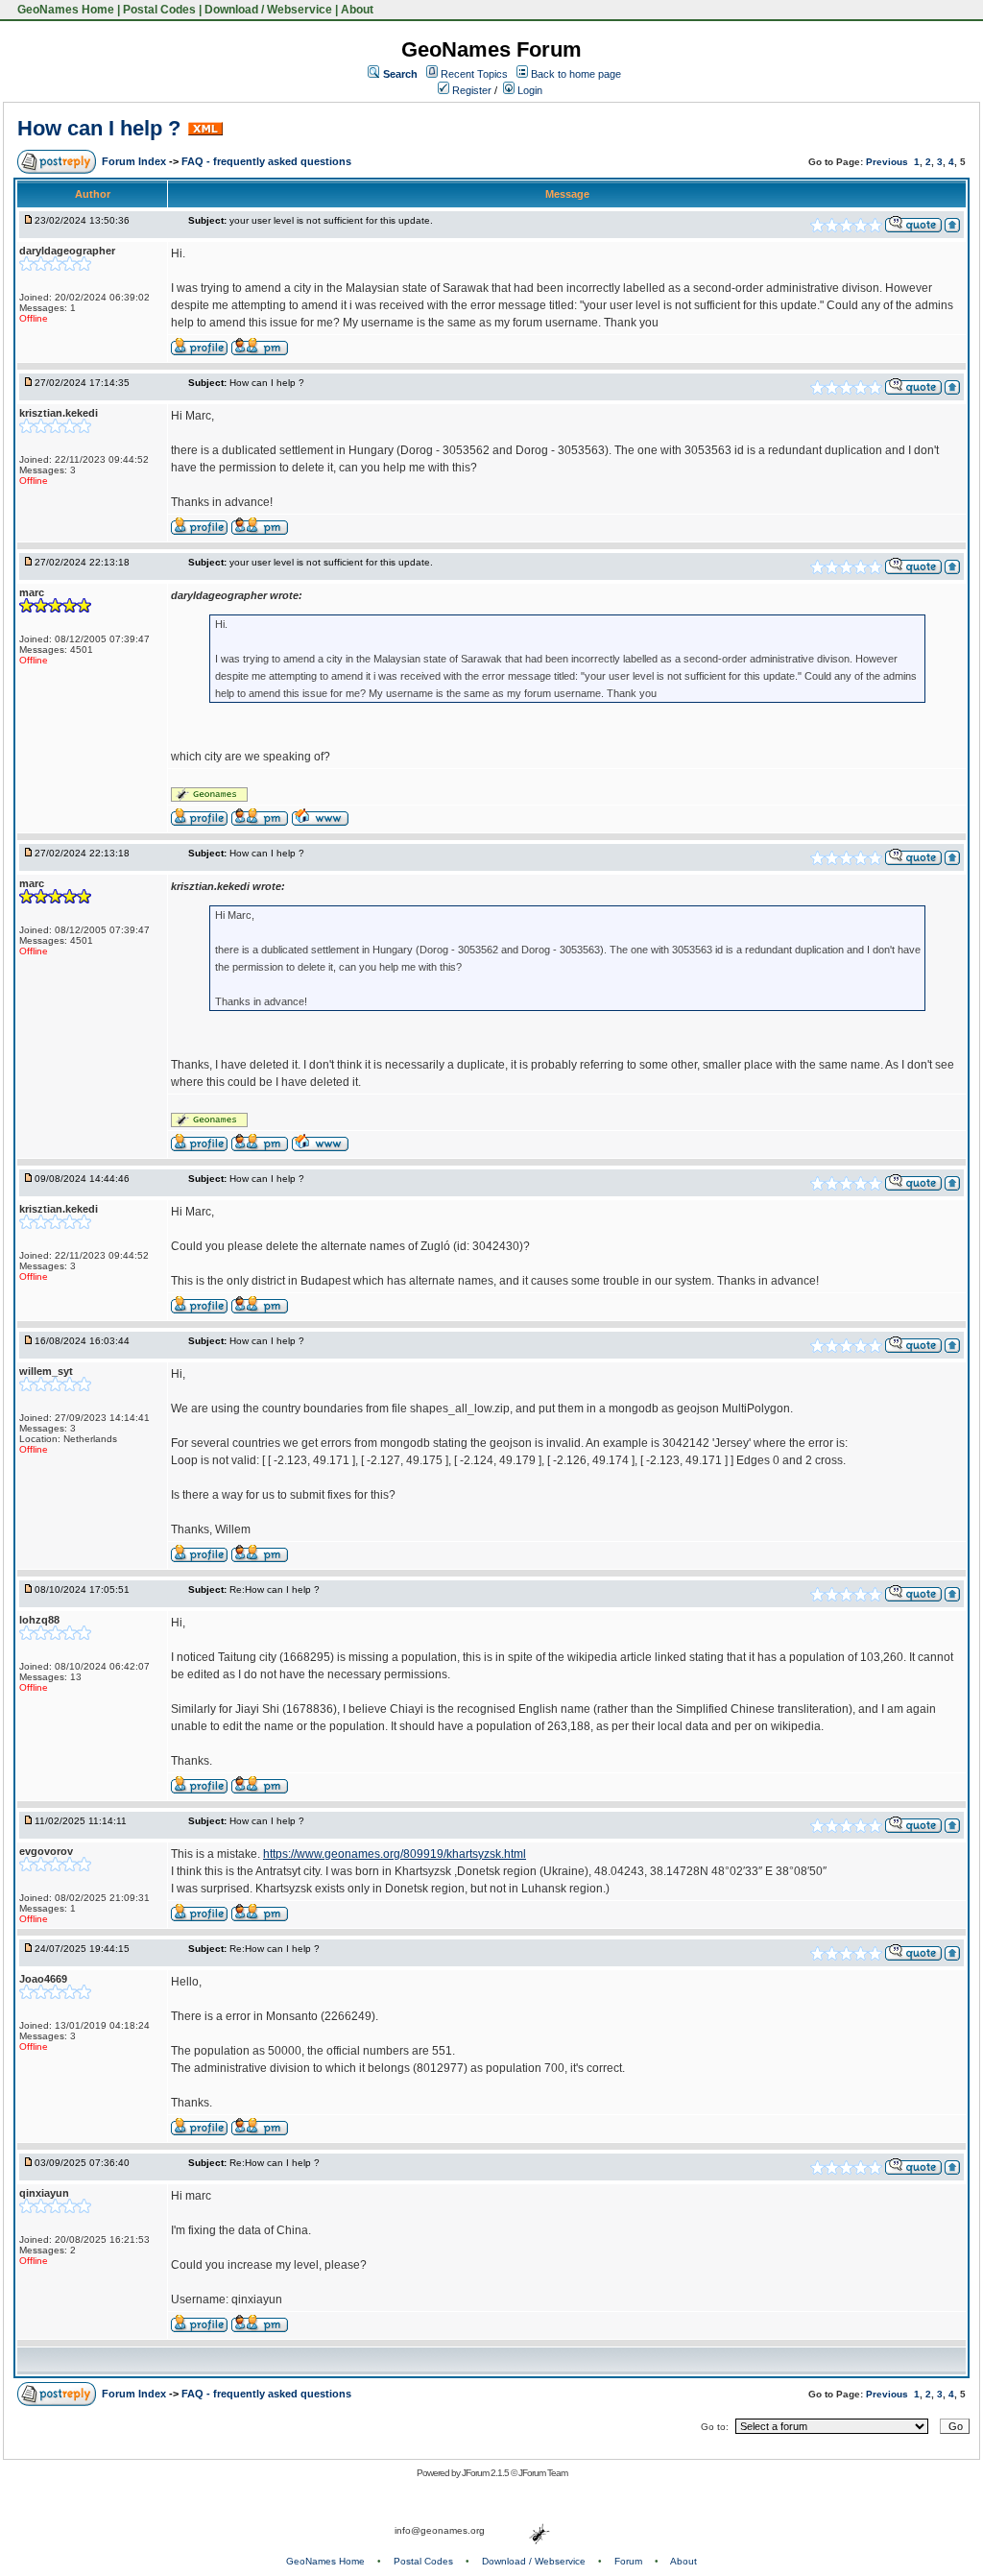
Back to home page (576, 74)
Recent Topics (474, 74)
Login (528, 90)
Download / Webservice (268, 10)
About (357, 10)
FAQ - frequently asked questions (266, 161)
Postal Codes (159, 10)
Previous (887, 162)
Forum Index (135, 161)
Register (470, 90)
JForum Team (543, 2473)
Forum (628, 2561)
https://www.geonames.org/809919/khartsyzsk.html (395, 1854)
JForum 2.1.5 (486, 2473)
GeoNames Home (64, 10)
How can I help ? (99, 128)
